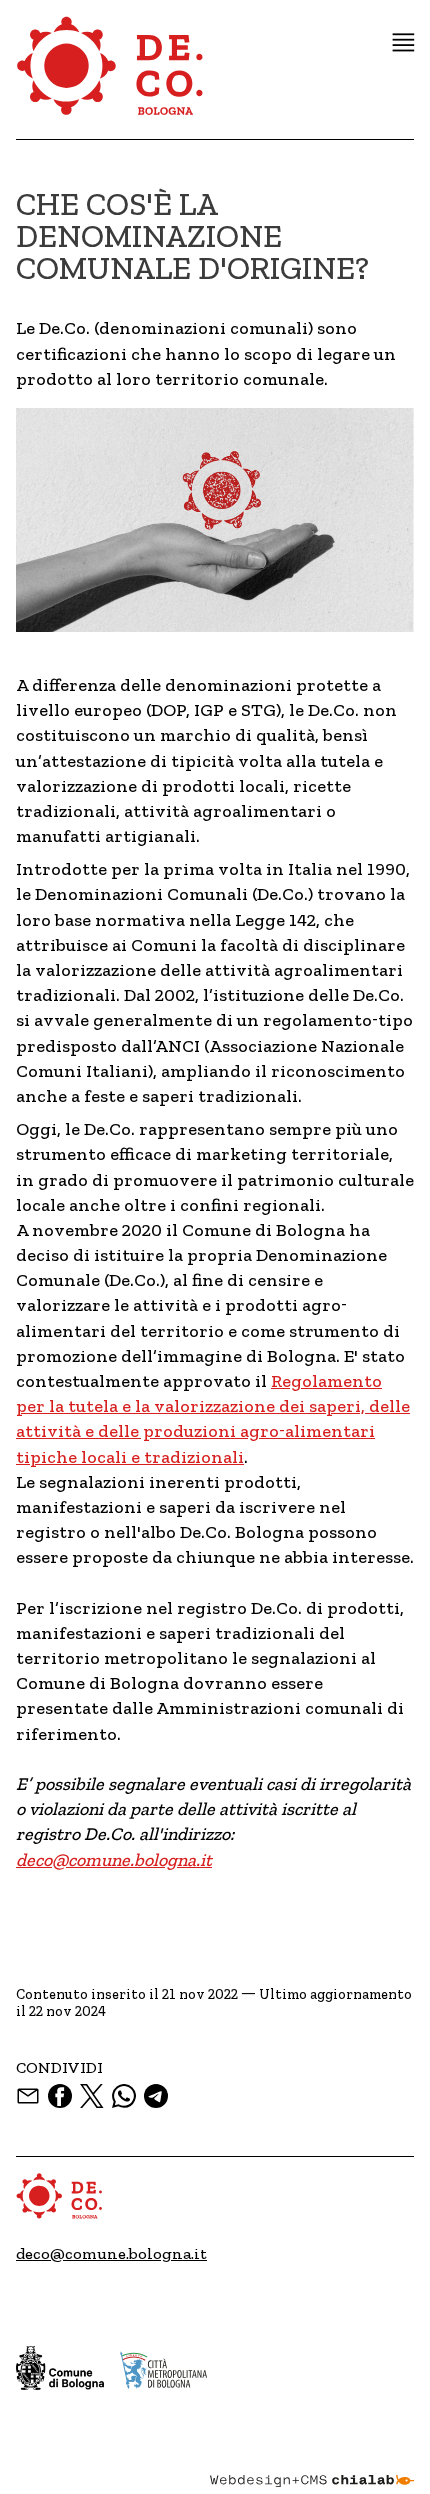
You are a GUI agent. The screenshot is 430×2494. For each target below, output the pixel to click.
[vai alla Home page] (111, 77)
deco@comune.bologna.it (114, 1860)
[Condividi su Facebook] (60, 2096)
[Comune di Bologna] (60, 2368)
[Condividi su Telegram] (156, 2096)
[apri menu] (403, 42)
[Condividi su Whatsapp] (124, 2096)
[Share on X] (92, 2096)
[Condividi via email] (28, 2096)
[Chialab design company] (312, 2466)
